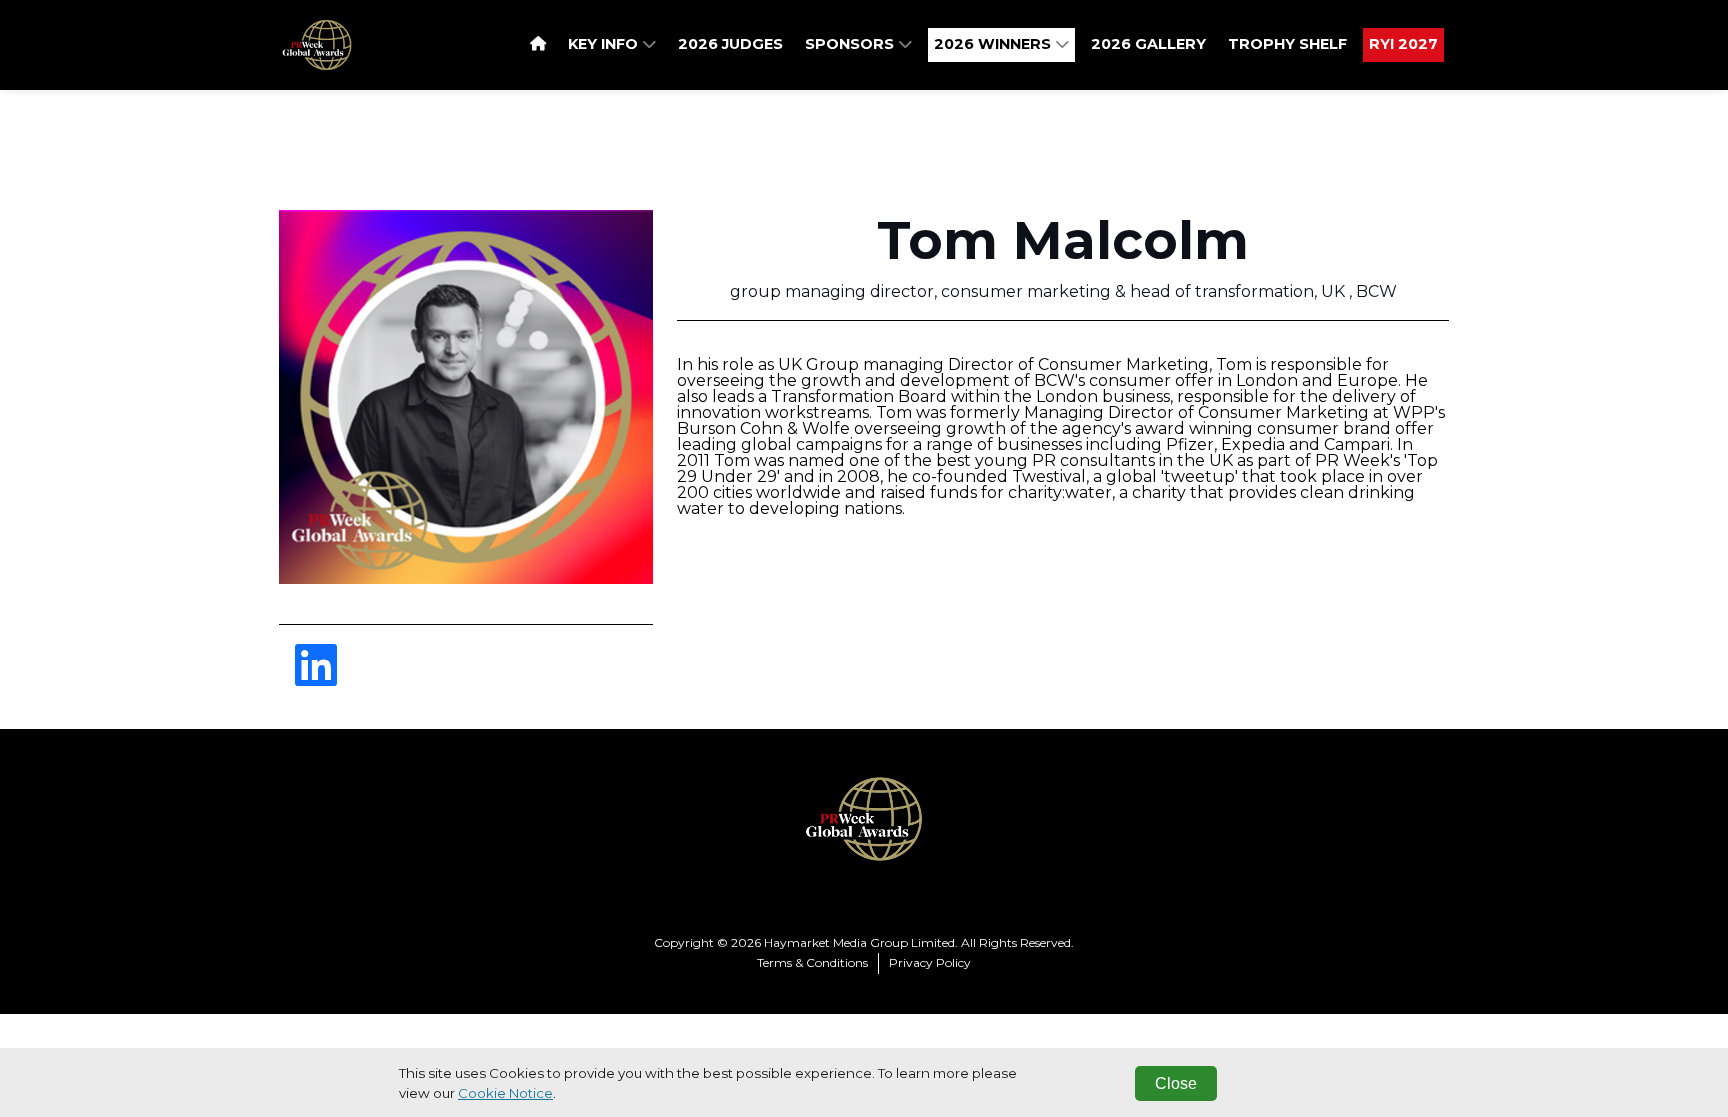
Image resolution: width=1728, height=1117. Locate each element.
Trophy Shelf (1287, 44)
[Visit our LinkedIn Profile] (316, 677)
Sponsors (851, 44)
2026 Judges (730, 44)
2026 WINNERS (994, 44)
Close (1176, 1083)
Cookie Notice (505, 1093)
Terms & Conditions (812, 962)
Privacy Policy (930, 962)
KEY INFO (605, 44)
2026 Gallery (1148, 44)
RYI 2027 (1403, 44)
